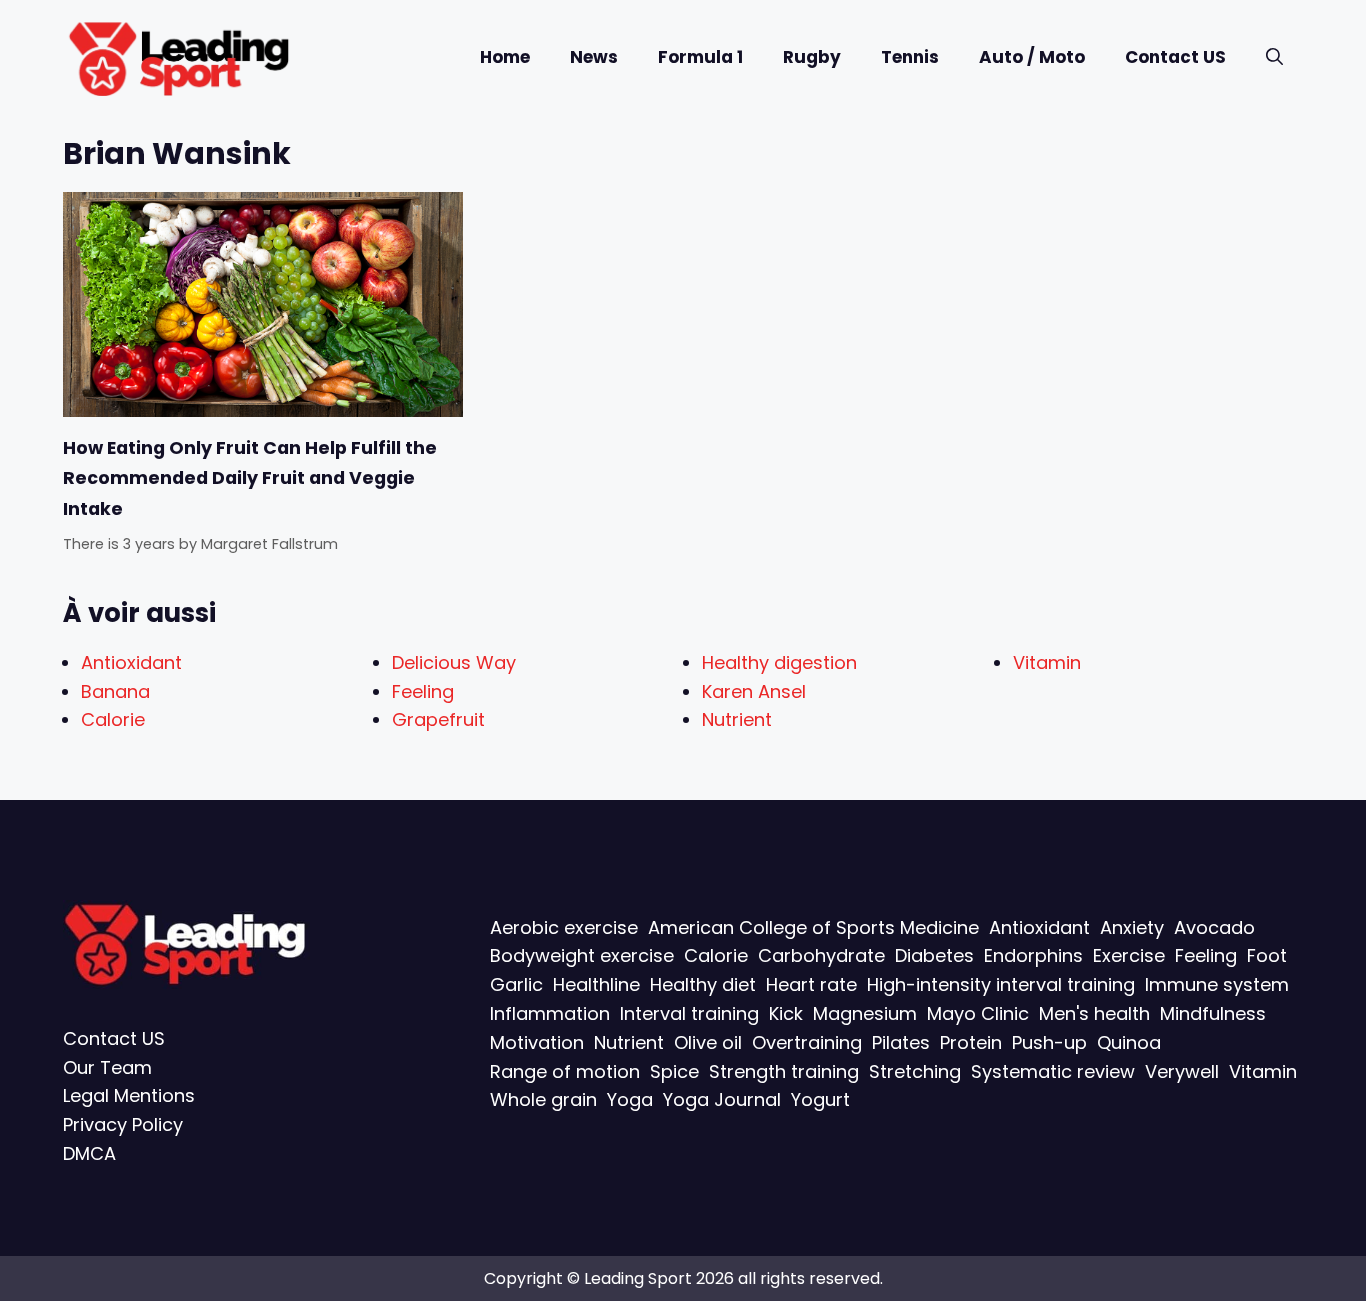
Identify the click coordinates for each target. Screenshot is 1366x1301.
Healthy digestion (779, 662)
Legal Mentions (129, 1095)
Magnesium (865, 1013)
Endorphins (1033, 955)
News (594, 57)
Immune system (1217, 984)
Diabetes (934, 955)
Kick (786, 1013)
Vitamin (1047, 662)
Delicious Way (454, 662)
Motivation (537, 1042)
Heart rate (811, 984)
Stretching (915, 1071)
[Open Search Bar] (1274, 57)
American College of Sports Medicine (813, 927)
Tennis (910, 57)
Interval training (689, 1013)
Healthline (596, 984)
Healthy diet (703, 984)
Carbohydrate (821, 955)
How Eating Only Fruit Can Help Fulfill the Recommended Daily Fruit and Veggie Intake (250, 478)
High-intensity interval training (1001, 984)
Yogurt (820, 1099)
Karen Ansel (754, 691)
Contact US (1175, 57)
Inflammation (550, 1013)
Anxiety (1132, 927)
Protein (971, 1042)
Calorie (113, 719)
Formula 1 (700, 57)
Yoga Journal (722, 1099)
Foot (1267, 955)
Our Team (107, 1067)
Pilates (901, 1042)
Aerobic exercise (564, 927)
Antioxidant (131, 662)
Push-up (1049, 1042)
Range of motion (565, 1071)
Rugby (812, 57)
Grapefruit (438, 719)
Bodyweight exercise (582, 955)
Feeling (423, 691)
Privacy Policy (123, 1124)
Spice (674, 1071)
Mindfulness (1213, 1013)
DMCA (89, 1153)
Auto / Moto (1032, 57)
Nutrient (737, 719)
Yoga (630, 1099)
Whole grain (543, 1099)
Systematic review (1053, 1071)
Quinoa (1129, 1042)
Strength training (784, 1071)
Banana (115, 691)
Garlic (516, 984)
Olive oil (708, 1042)
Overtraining (807, 1042)
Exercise (1129, 955)
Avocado (1214, 927)
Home (505, 57)
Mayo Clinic (978, 1013)
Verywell (1182, 1071)
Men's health (1094, 1013)
